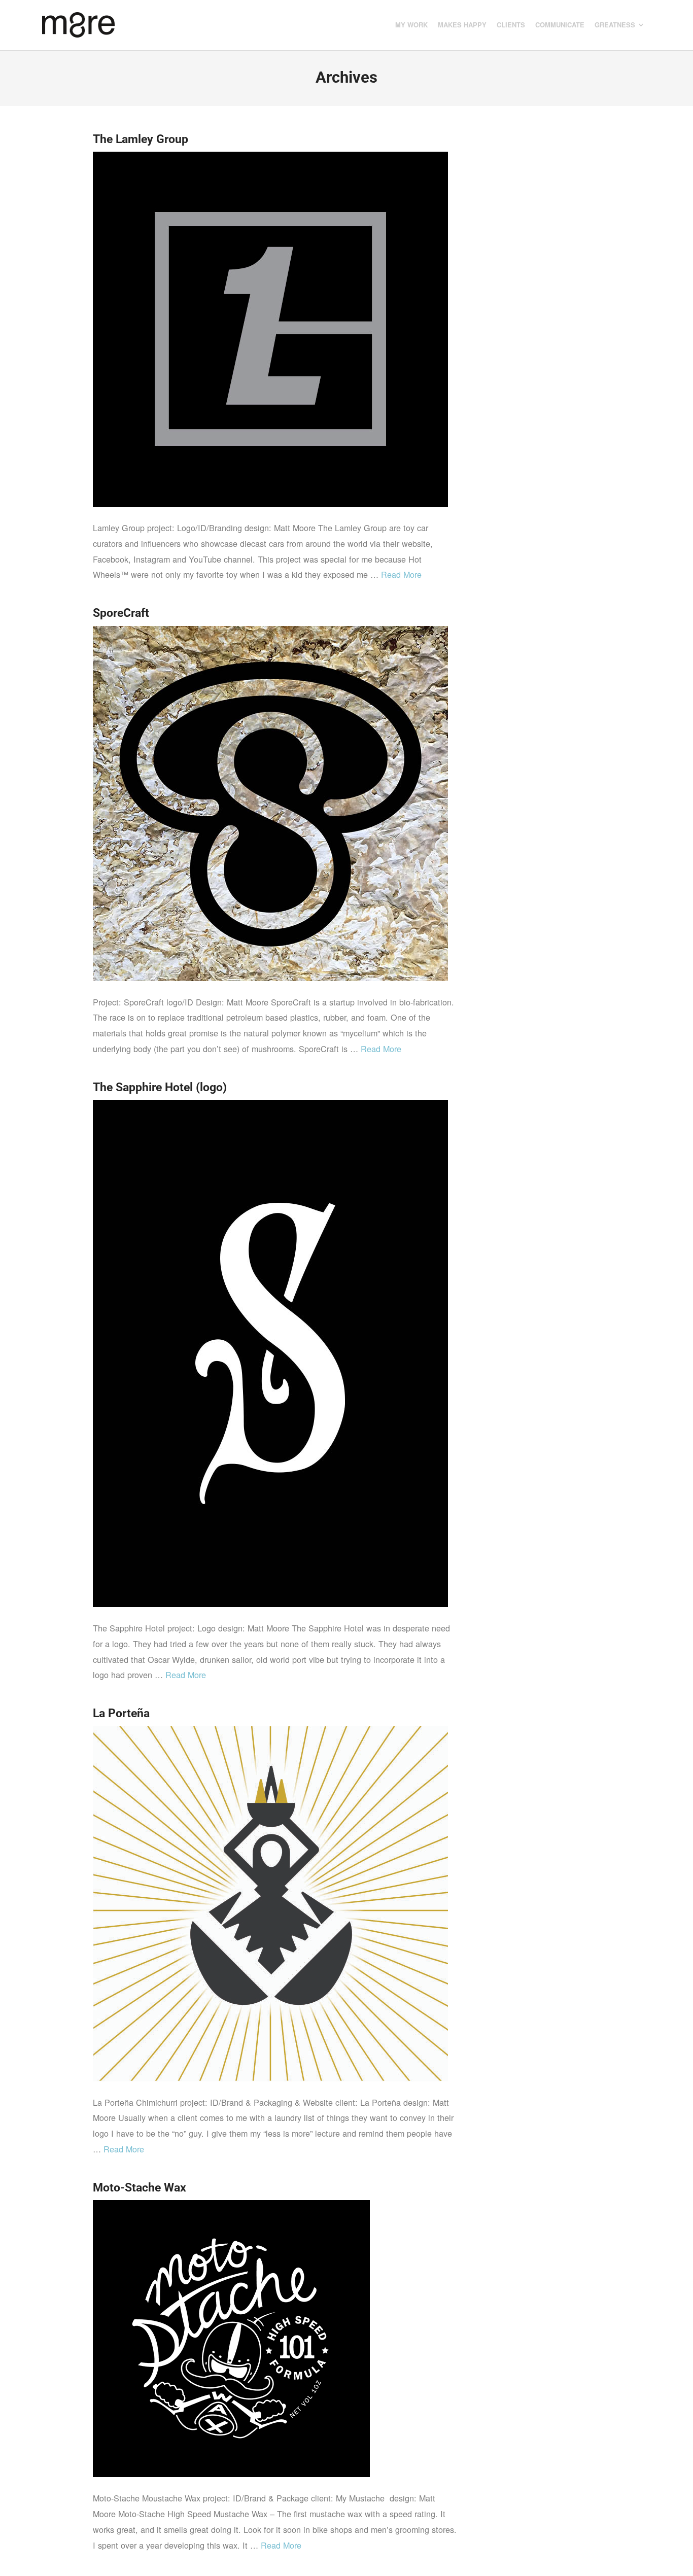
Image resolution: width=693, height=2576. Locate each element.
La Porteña (121, 1713)
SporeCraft (121, 613)
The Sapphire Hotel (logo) (160, 1087)
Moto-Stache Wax (140, 2187)
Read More (401, 574)
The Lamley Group (141, 139)
